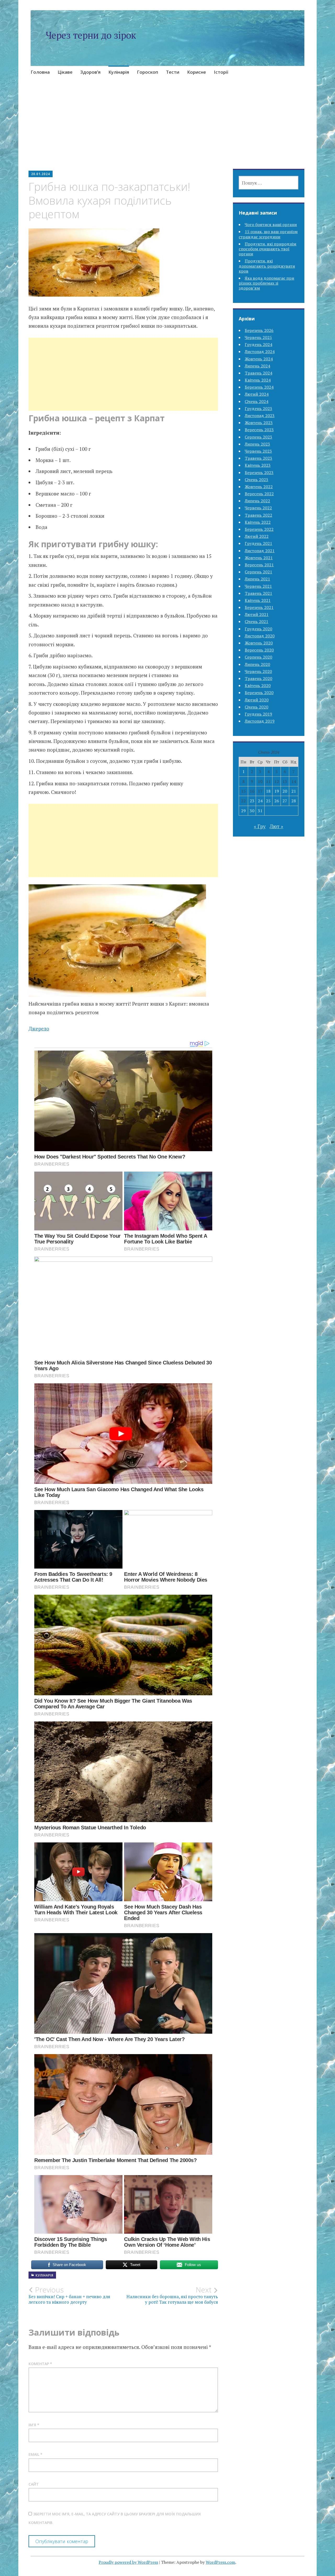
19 (277, 791)
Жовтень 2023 (259, 423)
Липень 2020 (257, 664)
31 (260, 811)
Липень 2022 (257, 501)
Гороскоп (147, 72)
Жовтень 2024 (259, 359)
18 (268, 791)
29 (243, 811)
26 (277, 801)
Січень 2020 (256, 707)
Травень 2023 (258, 458)
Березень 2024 (259, 387)
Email (35, 2454)
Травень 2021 (258, 593)
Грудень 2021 (258, 543)
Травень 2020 (258, 678)
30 (252, 811)
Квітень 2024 (258, 380)
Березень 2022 (259, 529)
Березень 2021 (259, 607)
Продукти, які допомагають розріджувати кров (267, 266)
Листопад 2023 (260, 416)
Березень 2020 (259, 693)
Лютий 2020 (257, 700)
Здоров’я (90, 72)
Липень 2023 (257, 444)
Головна (40, 72)
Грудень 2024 (258, 344)
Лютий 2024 (257, 394)
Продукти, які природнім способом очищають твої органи (267, 249)
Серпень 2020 (258, 657)
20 (285, 791)
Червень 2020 (258, 671)
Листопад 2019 (260, 721)
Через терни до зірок (91, 35)
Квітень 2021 (258, 600)
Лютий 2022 (257, 536)
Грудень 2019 (258, 714)
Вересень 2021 (259, 565)
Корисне (197, 72)
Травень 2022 (258, 515)
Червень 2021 (258, 586)
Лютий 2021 (257, 614)
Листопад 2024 (260, 351)
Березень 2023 (259, 472)
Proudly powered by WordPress (128, 2562)
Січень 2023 (256, 480)
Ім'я (34, 2425)
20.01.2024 (41, 174)
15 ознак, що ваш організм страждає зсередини (268, 234)
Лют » (276, 826)
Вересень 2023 (259, 430)
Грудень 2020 (258, 629)
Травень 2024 (258, 373)
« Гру (260, 826)
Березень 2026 (259, 330)
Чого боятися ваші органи (271, 224)
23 (252, 801)
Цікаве (65, 72)
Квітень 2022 (258, 522)
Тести (173, 72)
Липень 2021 (257, 579)
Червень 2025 (258, 337)
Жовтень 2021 (259, 558)
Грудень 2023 (258, 408)
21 (294, 791)
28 (294, 801)
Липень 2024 (257, 366)
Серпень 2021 (258, 572)
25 (268, 801)
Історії (221, 72)
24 (260, 801)
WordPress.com (220, 2562)
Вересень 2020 (259, 650)
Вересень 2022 (259, 494)
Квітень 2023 (258, 465)
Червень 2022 (258, 508)
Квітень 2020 (258, 685)
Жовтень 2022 (259, 487)
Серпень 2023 (258, 437)
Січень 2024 (256, 401)
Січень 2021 (256, 621)
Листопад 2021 (260, 551)
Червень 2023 (258, 451)
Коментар (40, 2364)
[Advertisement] (167, 130)
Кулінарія (119, 72)
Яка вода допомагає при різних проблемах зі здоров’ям (266, 283)
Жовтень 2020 (259, 643)
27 (285, 801)
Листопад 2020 (260, 636)
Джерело (39, 1028)
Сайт (34, 2484)
